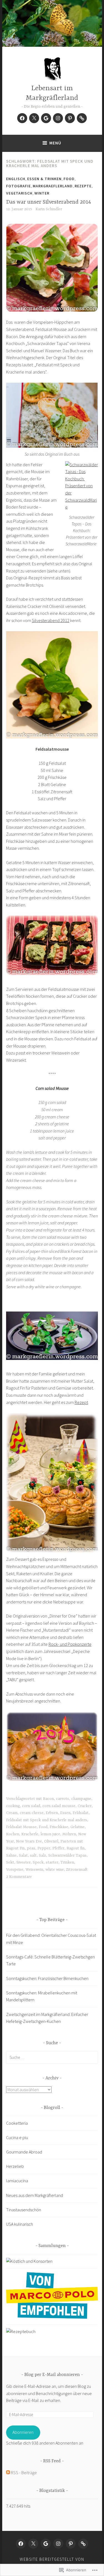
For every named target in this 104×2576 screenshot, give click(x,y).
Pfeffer (58, 1848)
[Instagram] (58, 118)
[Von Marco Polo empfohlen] (52, 2317)
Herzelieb (15, 2166)
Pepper (44, 1848)
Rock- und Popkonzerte (70, 1644)
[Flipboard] (82, 118)
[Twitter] (34, 118)
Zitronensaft (77, 1870)
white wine (55, 1870)
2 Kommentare (19, 1877)
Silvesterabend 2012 (51, 620)
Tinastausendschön (24, 2210)
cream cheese (32, 1813)
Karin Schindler (49, 209)
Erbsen (52, 1813)
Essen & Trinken (44, 179)
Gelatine (78, 1827)
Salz (42, 1855)
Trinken (67, 1862)
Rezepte (83, 186)
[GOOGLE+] (46, 2544)
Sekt (10, 1862)
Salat (23, 1855)
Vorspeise (15, 1870)
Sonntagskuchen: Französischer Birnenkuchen (47, 1978)
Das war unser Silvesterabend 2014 (49, 202)
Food (69, 179)
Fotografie (18, 186)
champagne (81, 1799)
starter (52, 1862)
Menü (55, 143)
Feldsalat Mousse (21, 1827)
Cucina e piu (17, 2137)
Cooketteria (17, 2123)
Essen (65, 1813)
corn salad (31, 1806)
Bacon (48, 1799)
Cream (12, 1813)
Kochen (13, 1834)
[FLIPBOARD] (83, 2544)
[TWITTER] (33, 2544)
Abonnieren (23, 2432)
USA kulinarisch (20, 2224)
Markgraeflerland (53, 186)
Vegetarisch (19, 193)
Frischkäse (59, 1827)
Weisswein (34, 1870)
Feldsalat (81, 1813)
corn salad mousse (59, 1806)
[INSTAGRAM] (58, 2544)
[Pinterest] (70, 118)
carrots (63, 1799)
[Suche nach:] (52, 2057)
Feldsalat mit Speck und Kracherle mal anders (47, 1820)
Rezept (81, 1402)
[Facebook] (22, 118)
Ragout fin (76, 1848)
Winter (42, 193)
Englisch (16, 179)
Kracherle (30, 1834)
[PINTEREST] (71, 2544)
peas (31, 1848)
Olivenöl (51, 1841)
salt (33, 1855)
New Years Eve (29, 1841)
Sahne (11, 1855)
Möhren (69, 1834)
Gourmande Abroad (24, 2152)
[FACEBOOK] (21, 2544)
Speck (38, 1862)
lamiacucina (17, 2181)
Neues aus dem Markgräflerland (35, 2195)
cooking (13, 1806)
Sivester (23, 1862)
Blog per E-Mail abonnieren (52, 2375)
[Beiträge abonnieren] (8, 2473)
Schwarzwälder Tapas (67, 1855)
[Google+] (46, 118)
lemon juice (50, 1834)
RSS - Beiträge (24, 2473)
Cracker (85, 1806)
